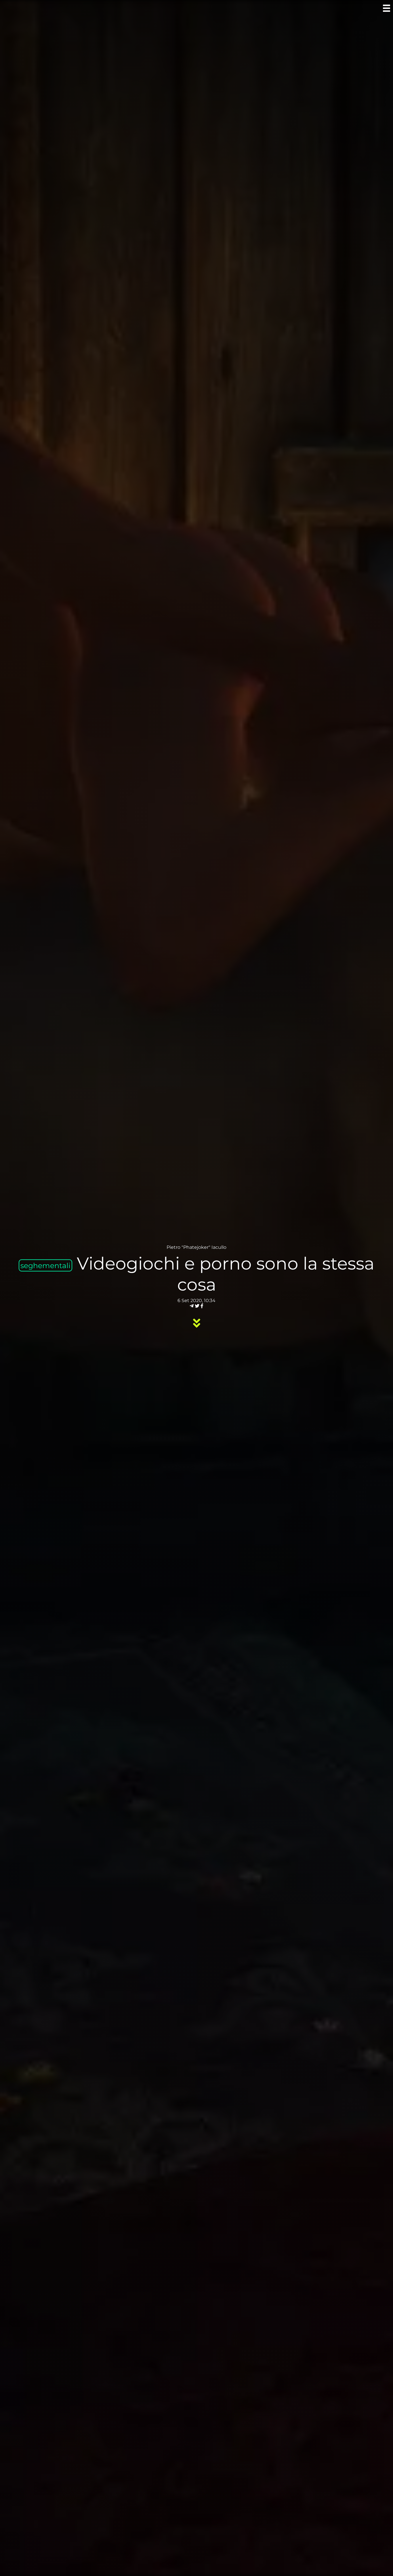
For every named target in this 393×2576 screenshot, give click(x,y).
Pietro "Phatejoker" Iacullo (197, 1247)
